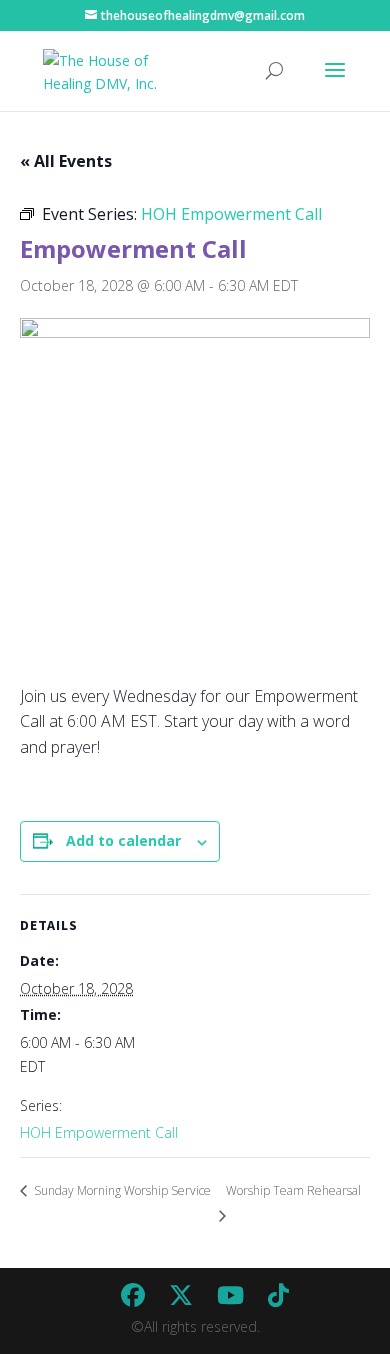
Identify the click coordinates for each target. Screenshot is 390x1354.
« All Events (66, 161)
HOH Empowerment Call (99, 1132)
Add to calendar (123, 840)
